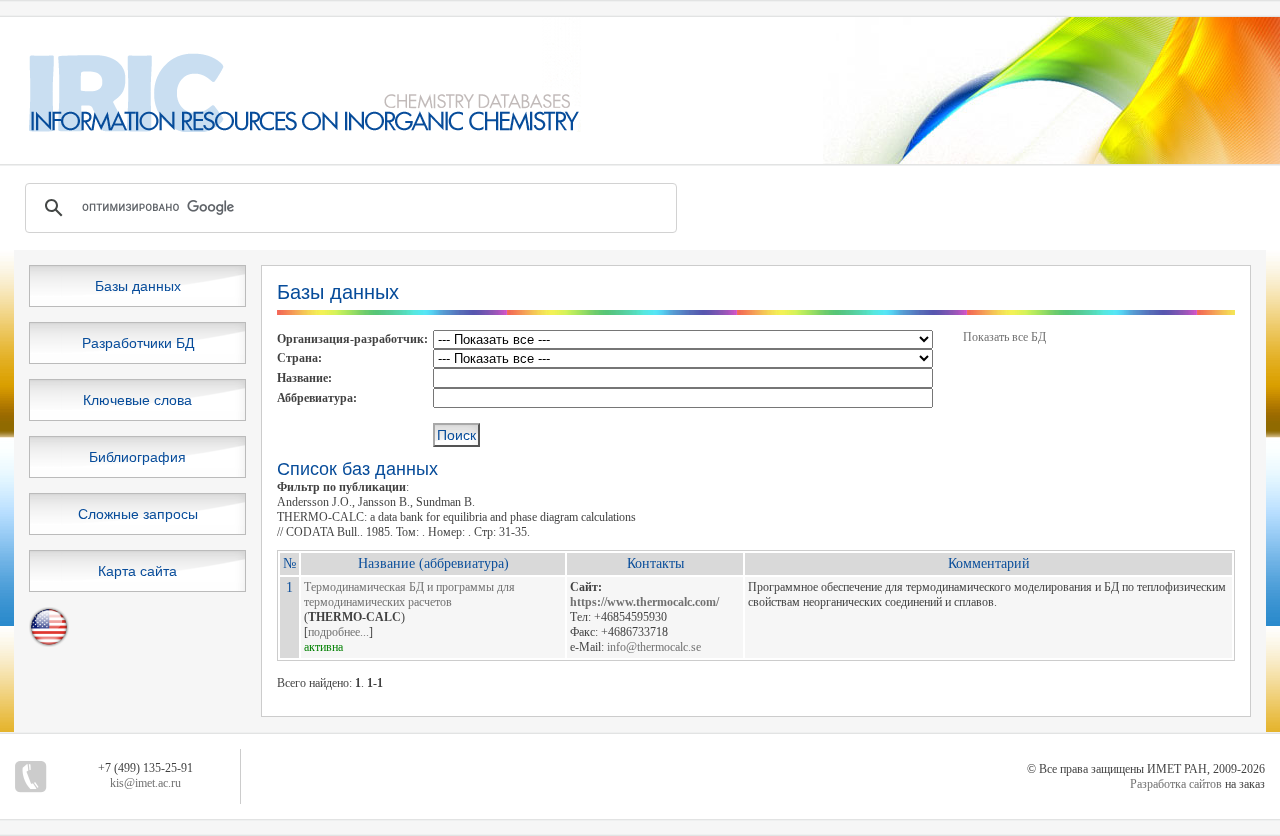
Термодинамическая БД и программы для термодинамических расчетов (409, 594)
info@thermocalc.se (654, 647)
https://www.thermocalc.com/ (644, 602)
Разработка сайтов (1176, 784)
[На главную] (290, 128)
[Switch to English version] (49, 643)
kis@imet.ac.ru (145, 783)
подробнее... (338, 632)
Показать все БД (1004, 337)
